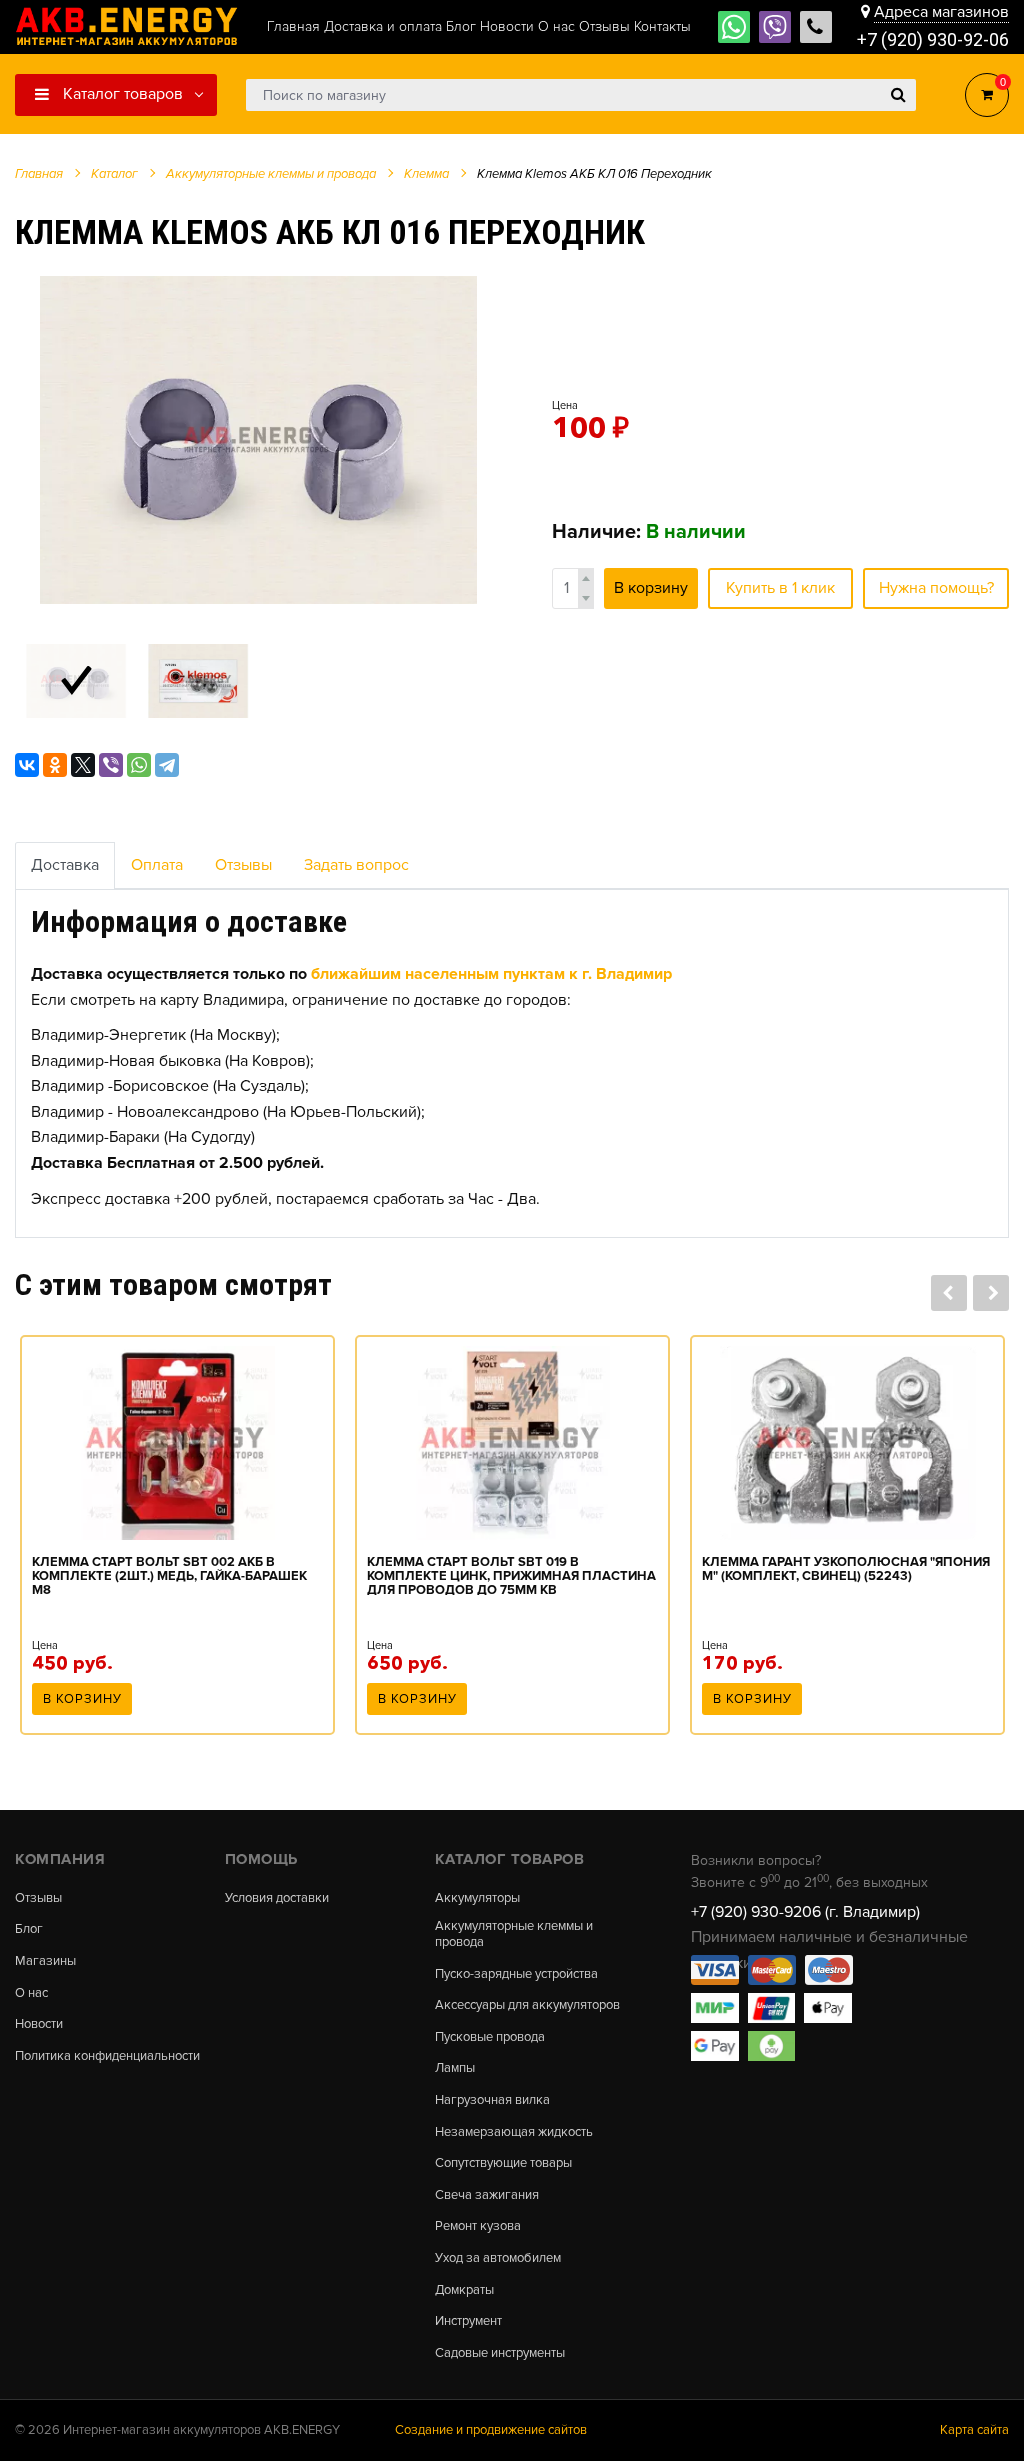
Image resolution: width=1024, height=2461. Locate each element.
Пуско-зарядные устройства (516, 1974)
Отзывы (243, 865)
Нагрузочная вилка (492, 2100)
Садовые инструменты (500, 2353)
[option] (258, 440)
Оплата (157, 865)
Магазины (45, 1961)
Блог (29, 1929)
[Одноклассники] (55, 765)
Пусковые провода (490, 2037)
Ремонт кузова (478, 2226)
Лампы (455, 2068)
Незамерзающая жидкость (514, 2132)
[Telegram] (167, 765)
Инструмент (468, 2321)
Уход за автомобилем (498, 2258)
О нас (31, 1993)
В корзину (651, 588)
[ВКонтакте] (27, 765)
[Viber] (111, 765)
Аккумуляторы (477, 1898)
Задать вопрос (356, 865)
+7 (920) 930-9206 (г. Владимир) (805, 1912)
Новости (39, 2024)
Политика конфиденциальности (107, 2056)
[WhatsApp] (139, 765)
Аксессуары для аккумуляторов (527, 2005)
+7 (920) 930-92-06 (933, 39)
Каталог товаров (121, 94)
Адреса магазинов (941, 12)
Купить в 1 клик (780, 588)
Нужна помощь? (936, 588)
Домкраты (464, 2290)
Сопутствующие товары (503, 2163)
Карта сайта (974, 2430)
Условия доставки (277, 1898)
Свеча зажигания (487, 2195)
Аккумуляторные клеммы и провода (514, 1934)
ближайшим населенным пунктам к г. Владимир (491, 974)
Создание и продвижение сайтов (491, 2430)
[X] (83, 765)
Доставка (65, 865)
